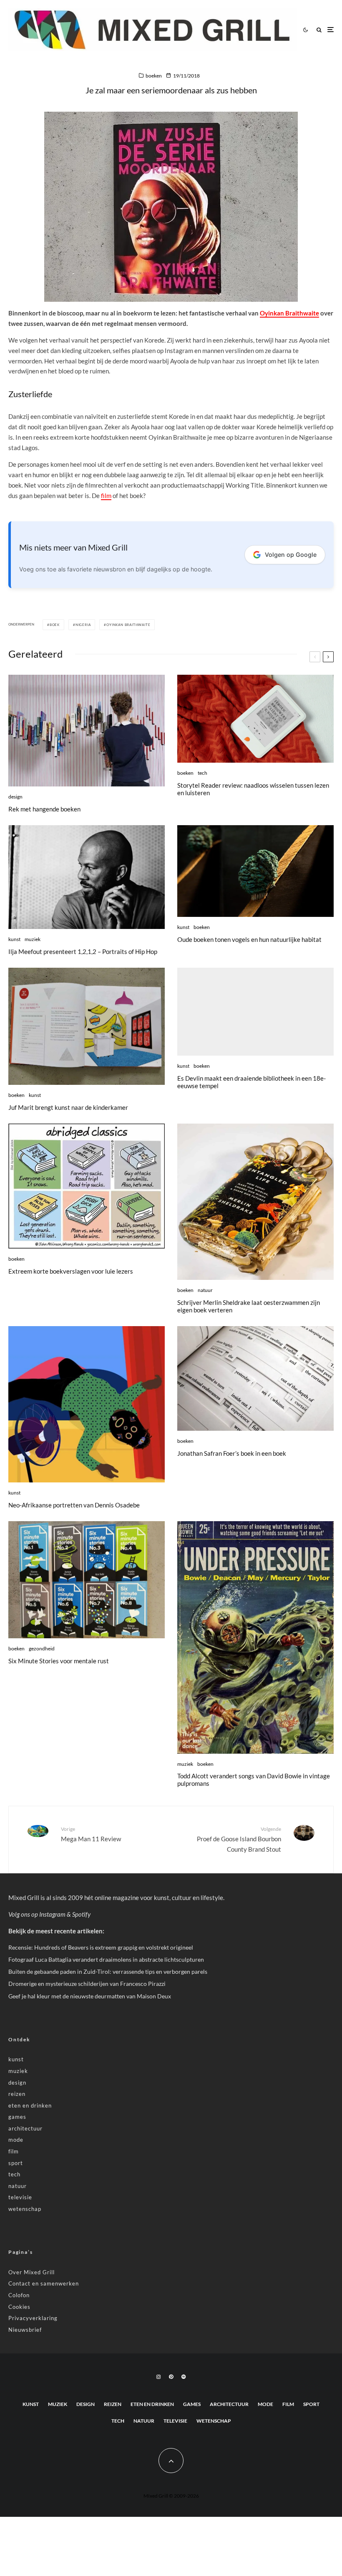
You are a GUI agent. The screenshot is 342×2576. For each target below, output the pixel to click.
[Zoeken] (319, 30)
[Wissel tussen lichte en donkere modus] (305, 30)
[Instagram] (158, 2377)
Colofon (19, 2295)
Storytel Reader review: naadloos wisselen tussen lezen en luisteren (253, 789)
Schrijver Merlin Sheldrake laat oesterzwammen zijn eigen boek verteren (249, 1306)
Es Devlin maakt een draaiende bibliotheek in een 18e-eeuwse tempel (251, 1082)
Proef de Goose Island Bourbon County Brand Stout (239, 1839)
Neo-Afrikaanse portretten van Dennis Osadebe (74, 1505)
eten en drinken (30, 2105)
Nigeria (83, 625)
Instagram (52, 1914)
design (15, 797)
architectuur (25, 2128)
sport (16, 2163)
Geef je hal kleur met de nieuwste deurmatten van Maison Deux (90, 1996)
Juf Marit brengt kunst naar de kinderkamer (68, 1107)
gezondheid (42, 1648)
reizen (17, 2094)
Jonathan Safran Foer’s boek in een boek (232, 1453)
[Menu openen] (331, 30)
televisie (20, 2197)
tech (202, 773)
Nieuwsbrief (25, 2330)
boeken (154, 76)
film (106, 496)
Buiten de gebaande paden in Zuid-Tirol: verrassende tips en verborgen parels (108, 1971)
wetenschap (25, 2209)
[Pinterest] (171, 2377)
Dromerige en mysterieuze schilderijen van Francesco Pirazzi (87, 1984)
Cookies (19, 2307)
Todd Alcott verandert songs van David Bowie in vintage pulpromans (254, 1780)
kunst (14, 939)
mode (16, 2140)
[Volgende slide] (328, 657)
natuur (205, 1290)
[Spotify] (184, 2377)
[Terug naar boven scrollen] (171, 2461)
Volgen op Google (291, 555)
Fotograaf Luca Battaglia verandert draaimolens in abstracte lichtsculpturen (106, 1959)
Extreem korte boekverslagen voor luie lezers (71, 1271)
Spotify (81, 1914)
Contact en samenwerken (44, 2283)
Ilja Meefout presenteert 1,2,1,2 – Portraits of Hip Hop (83, 951)
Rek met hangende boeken (44, 809)
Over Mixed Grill (31, 2272)
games (17, 2117)
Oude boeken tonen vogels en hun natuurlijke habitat (249, 939)
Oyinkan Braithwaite (289, 313)
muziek (33, 939)
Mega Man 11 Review (91, 1834)
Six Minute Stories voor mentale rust (59, 1661)
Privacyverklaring (33, 2318)
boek (55, 625)
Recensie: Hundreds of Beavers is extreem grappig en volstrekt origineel (101, 1947)
